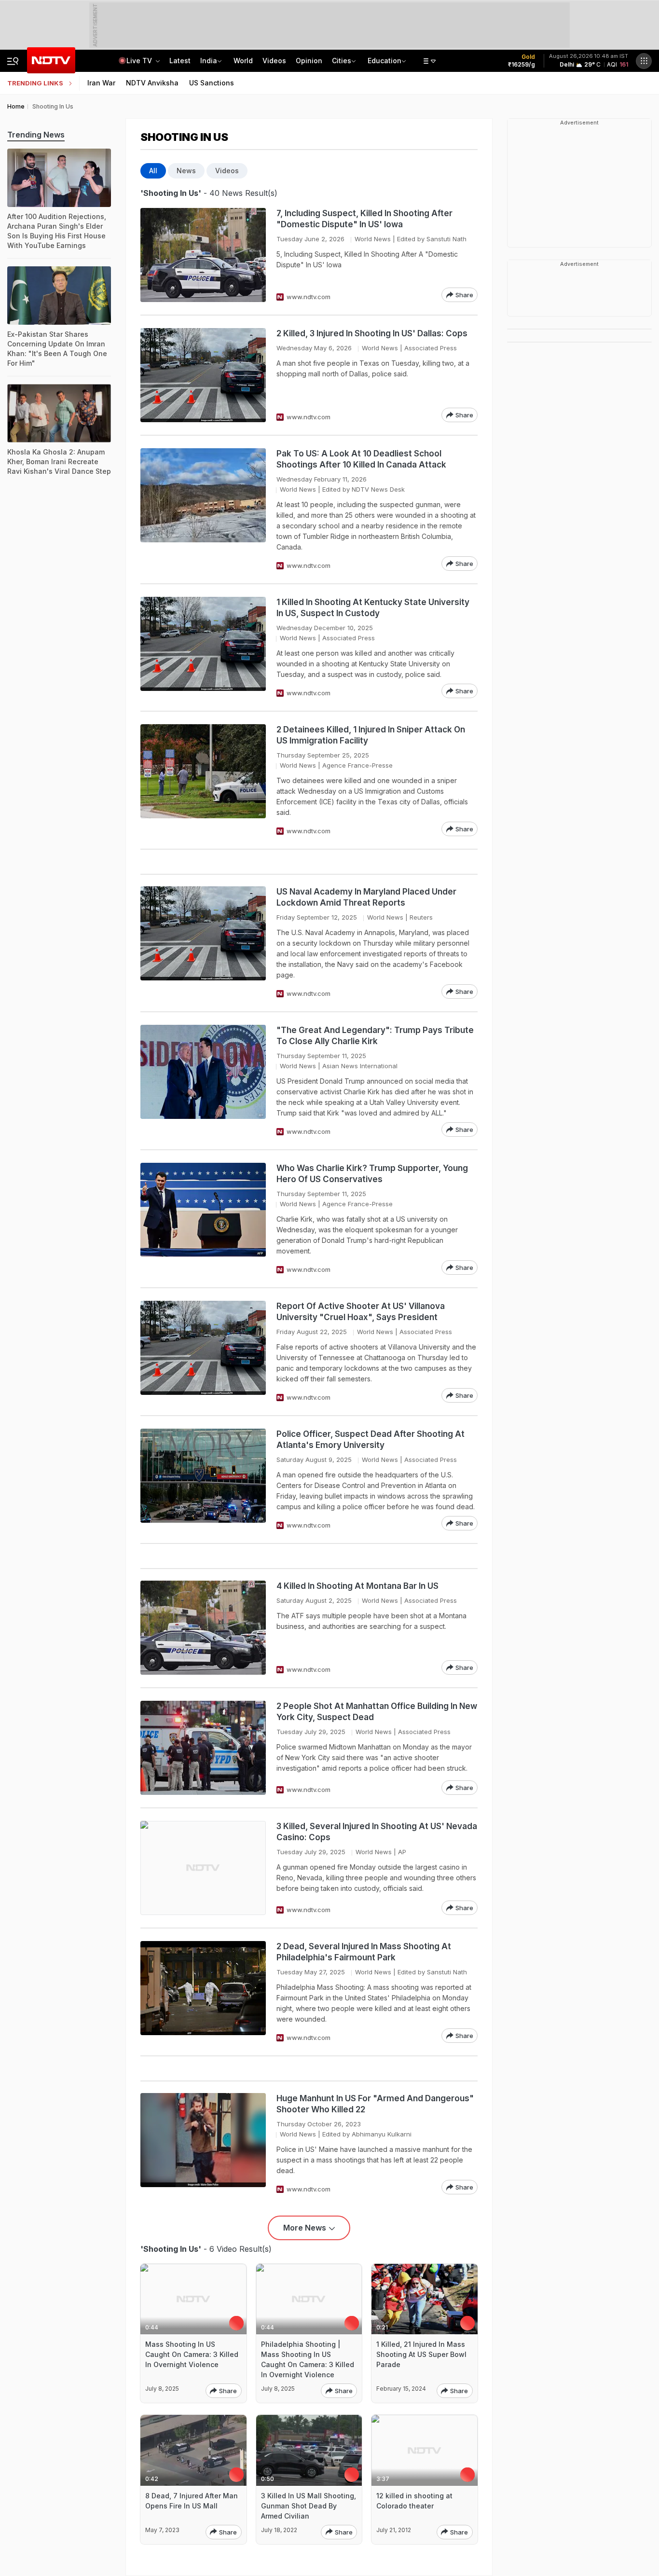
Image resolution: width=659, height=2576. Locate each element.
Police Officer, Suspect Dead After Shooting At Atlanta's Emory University (371, 1440)
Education (384, 61)
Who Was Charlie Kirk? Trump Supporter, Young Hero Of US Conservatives (372, 1174)
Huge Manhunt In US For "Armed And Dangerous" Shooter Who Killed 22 (375, 2104)
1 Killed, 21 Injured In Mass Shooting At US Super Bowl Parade (421, 2354)
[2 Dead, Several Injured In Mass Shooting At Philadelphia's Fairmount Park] (203, 1992)
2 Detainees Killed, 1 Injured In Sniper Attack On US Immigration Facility (371, 735)
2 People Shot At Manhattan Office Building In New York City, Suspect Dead (377, 1712)
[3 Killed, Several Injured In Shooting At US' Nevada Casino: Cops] (203, 1868)
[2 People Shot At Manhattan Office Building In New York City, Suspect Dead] (203, 1748)
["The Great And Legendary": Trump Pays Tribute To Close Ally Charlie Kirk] (203, 1081)
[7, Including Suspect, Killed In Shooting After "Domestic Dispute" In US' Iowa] (203, 255)
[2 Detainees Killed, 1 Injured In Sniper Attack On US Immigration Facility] (203, 780)
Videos (274, 61)
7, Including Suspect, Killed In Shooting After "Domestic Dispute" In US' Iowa (364, 219)
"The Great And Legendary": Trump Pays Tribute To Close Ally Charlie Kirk (375, 1036)
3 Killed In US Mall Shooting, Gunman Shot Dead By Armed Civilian (309, 2506)
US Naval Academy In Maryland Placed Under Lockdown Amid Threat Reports (366, 897)
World (243, 61)
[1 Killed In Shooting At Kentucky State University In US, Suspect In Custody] (203, 647)
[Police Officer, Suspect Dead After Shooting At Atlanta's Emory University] (203, 1480)
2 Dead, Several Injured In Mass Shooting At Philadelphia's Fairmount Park (364, 1952)
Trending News (36, 135)
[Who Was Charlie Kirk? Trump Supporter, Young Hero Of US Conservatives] (203, 1219)
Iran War (101, 83)
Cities (342, 61)
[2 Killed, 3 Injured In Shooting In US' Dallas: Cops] (203, 375)
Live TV (140, 61)
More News (305, 2228)
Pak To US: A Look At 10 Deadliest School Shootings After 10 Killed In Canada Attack (361, 459)
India (209, 61)
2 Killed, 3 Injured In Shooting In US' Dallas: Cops (372, 333)
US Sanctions (212, 83)
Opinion (309, 61)
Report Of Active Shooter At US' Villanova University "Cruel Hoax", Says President (361, 1312)
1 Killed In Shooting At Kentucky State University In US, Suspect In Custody (373, 608)
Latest (180, 61)
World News (373, 239)
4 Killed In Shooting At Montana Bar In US (357, 1586)
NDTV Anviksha (152, 83)
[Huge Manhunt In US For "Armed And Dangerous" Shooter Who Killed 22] (203, 2144)
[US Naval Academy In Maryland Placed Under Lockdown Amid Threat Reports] (203, 943)
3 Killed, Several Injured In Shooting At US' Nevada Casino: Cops (377, 1832)
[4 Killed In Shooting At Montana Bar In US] (203, 1628)
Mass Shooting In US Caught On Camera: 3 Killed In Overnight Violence (192, 2354)
